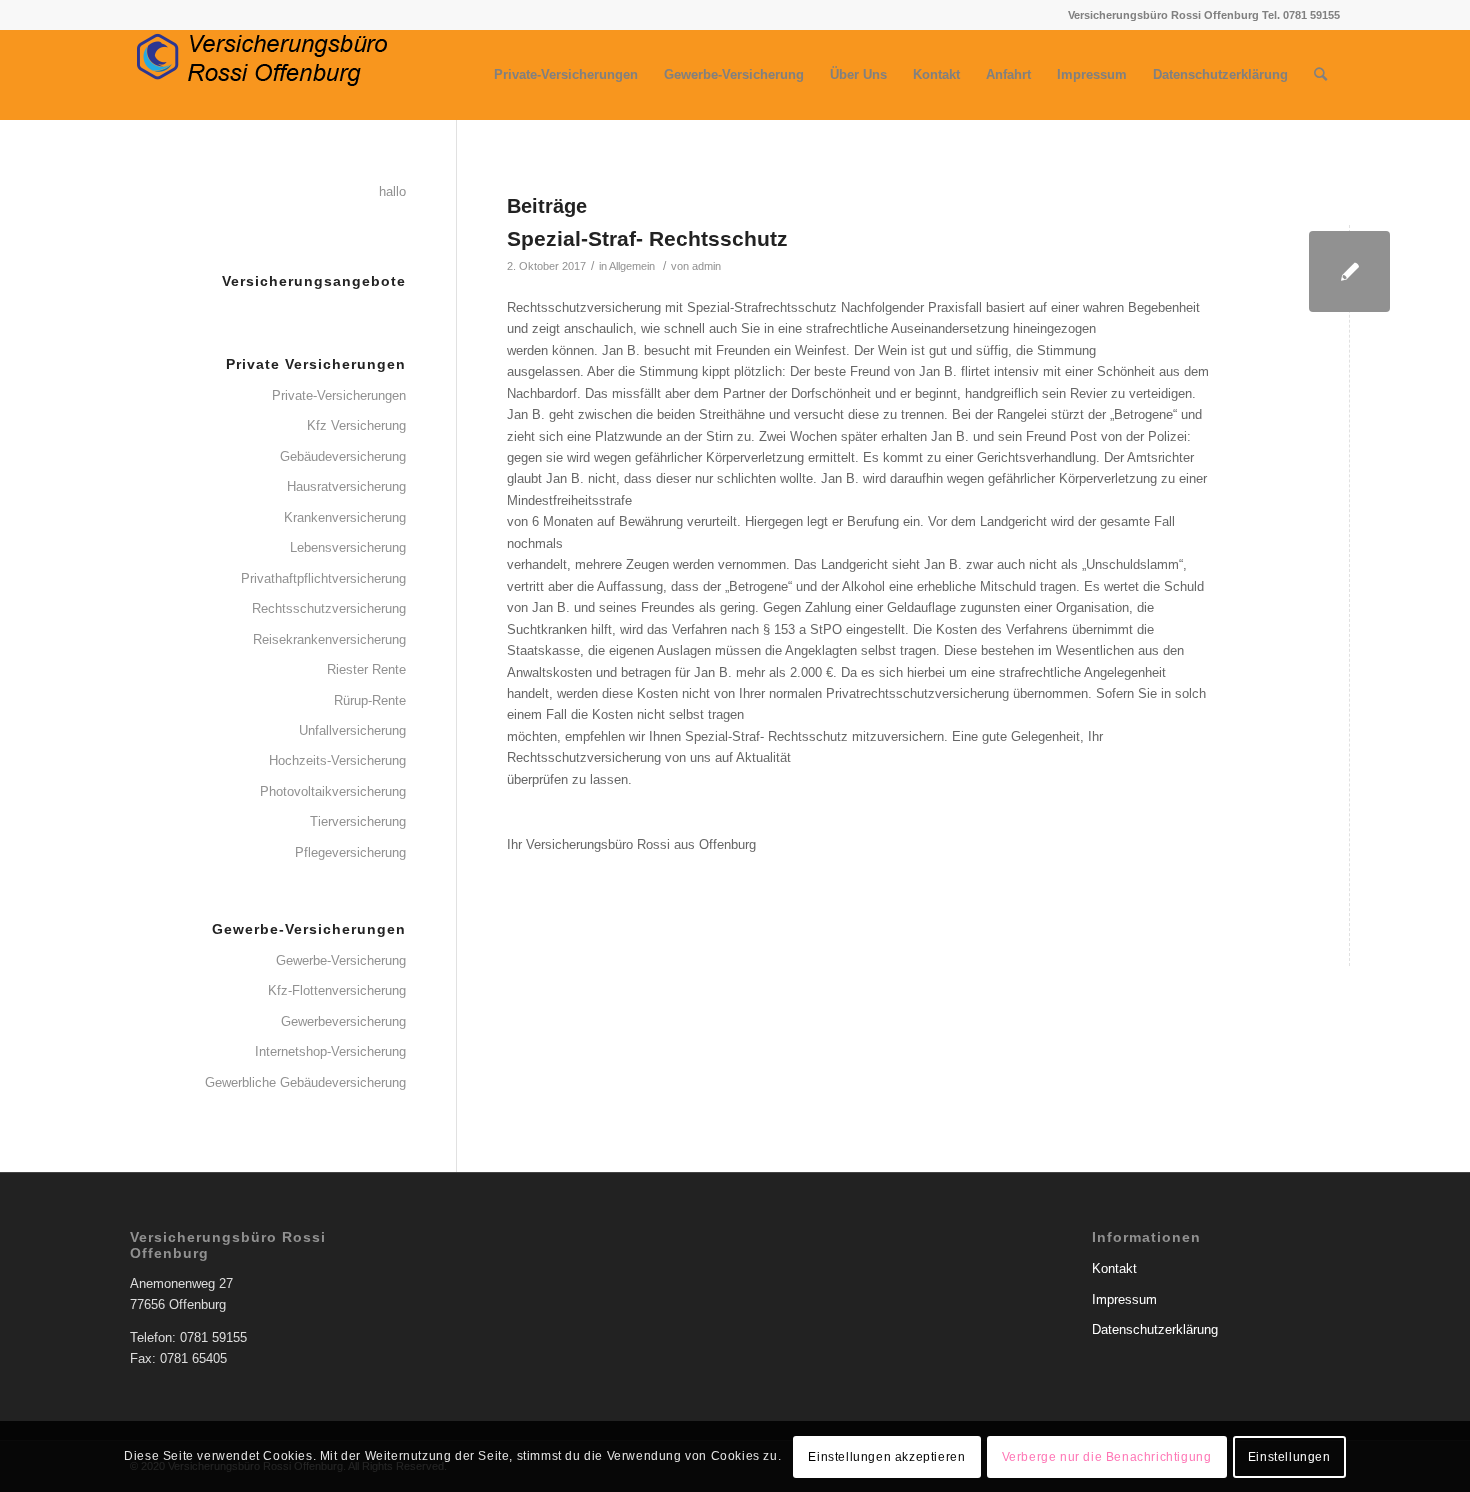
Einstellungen (1289, 1457)
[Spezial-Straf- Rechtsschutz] (1349, 271)
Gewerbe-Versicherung (341, 960)
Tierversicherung (358, 821)
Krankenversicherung (345, 517)
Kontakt (1114, 1268)
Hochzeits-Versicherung (337, 760)
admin (706, 266)
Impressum (1124, 1299)
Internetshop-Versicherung (330, 1051)
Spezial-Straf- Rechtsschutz (647, 238)
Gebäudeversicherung (343, 456)
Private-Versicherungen (339, 395)
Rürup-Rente (370, 700)
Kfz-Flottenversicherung (337, 990)
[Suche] (1320, 75)
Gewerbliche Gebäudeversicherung (305, 1082)
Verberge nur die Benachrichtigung (1107, 1457)
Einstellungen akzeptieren (886, 1457)
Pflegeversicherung (350, 852)
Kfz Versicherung (356, 425)
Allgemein (632, 266)
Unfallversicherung (352, 730)
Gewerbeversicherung (343, 1021)
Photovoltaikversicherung (333, 791)
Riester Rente (366, 669)
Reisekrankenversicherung (329, 639)
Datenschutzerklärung (1155, 1329)
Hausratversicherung (346, 486)
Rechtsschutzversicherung (329, 608)
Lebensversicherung (348, 547)
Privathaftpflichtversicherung (323, 578)
